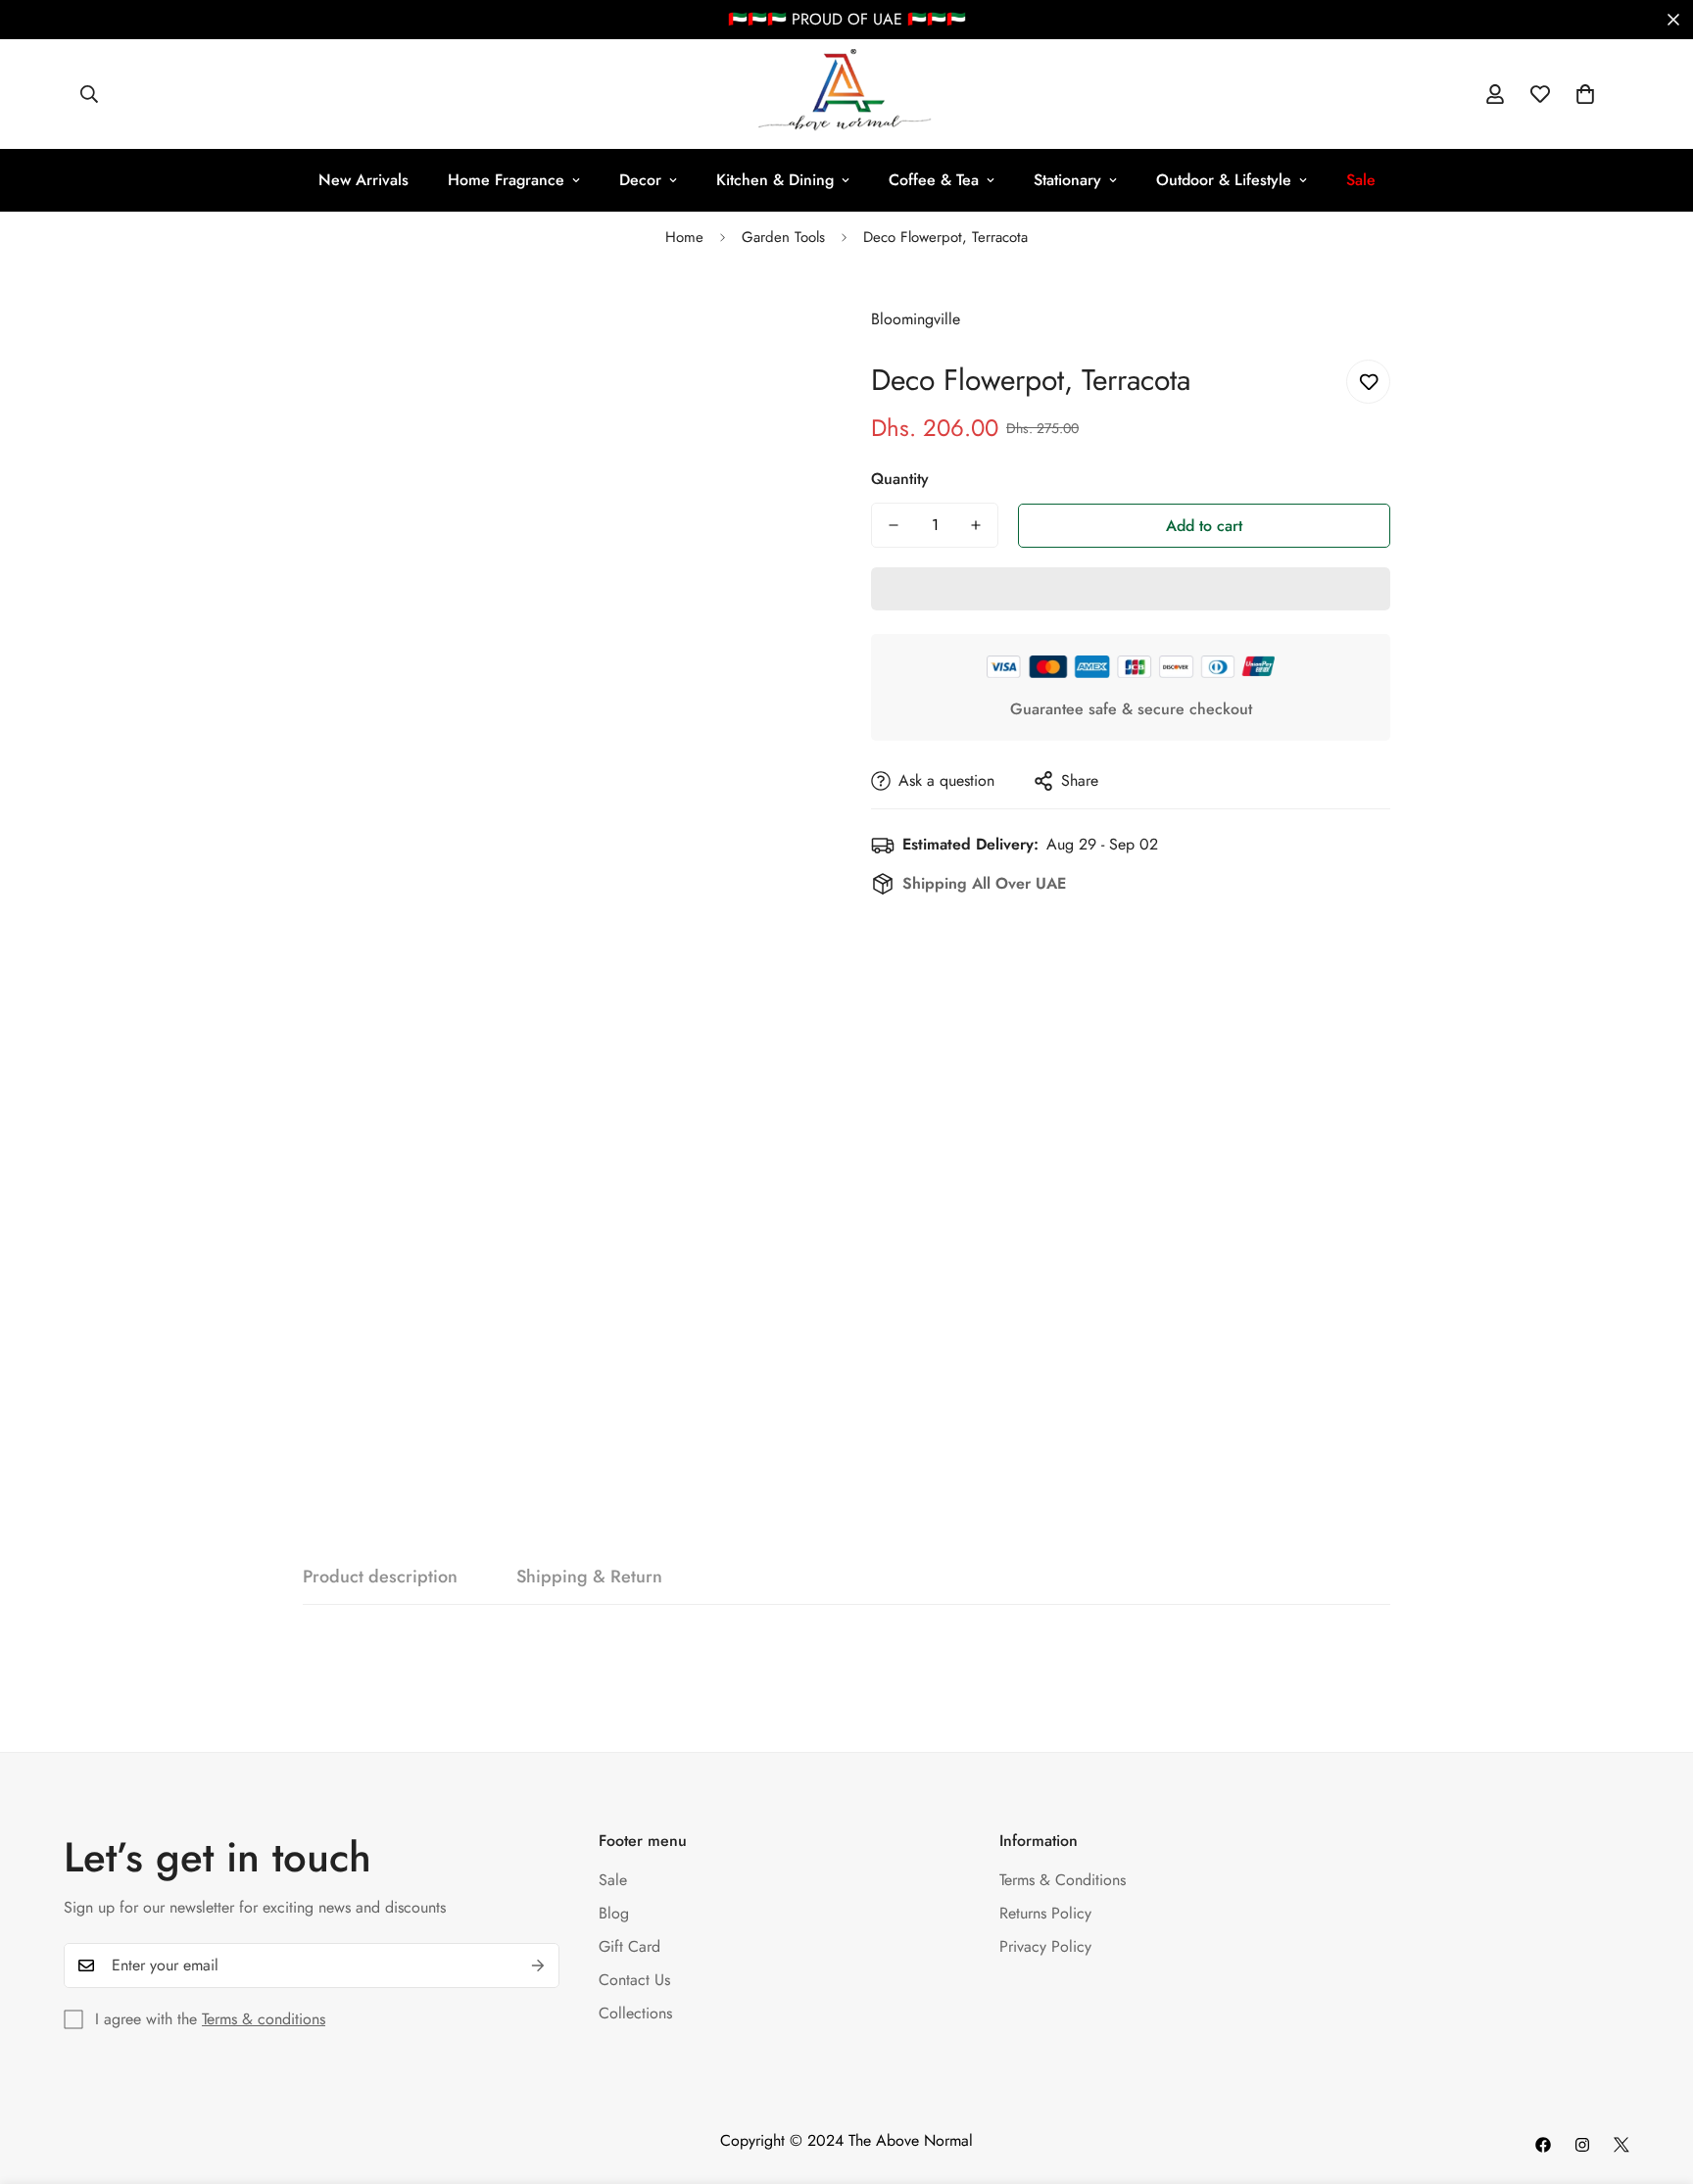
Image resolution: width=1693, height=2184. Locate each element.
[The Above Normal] (846, 94)
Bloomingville (916, 319)
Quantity (900, 479)
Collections (635, 2013)
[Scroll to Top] (1655, 2077)
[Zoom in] (780, 320)
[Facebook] (1543, 2145)
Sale (613, 1880)
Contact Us (634, 1980)
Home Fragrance (506, 180)
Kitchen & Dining (775, 180)
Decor (640, 180)
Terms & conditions (264, 2019)
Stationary (1067, 180)
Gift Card (629, 1946)
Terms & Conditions (1063, 1880)
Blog (614, 1913)
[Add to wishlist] (1368, 382)
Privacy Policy (1045, 1946)
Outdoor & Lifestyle (1224, 180)
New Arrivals (363, 180)
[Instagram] (1582, 2145)
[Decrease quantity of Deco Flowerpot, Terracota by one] (894, 525)
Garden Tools (783, 237)
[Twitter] (1621, 2145)
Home (684, 237)
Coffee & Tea (934, 180)
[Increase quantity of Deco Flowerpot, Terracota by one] (976, 525)
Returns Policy (1045, 1913)
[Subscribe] (538, 1966)
